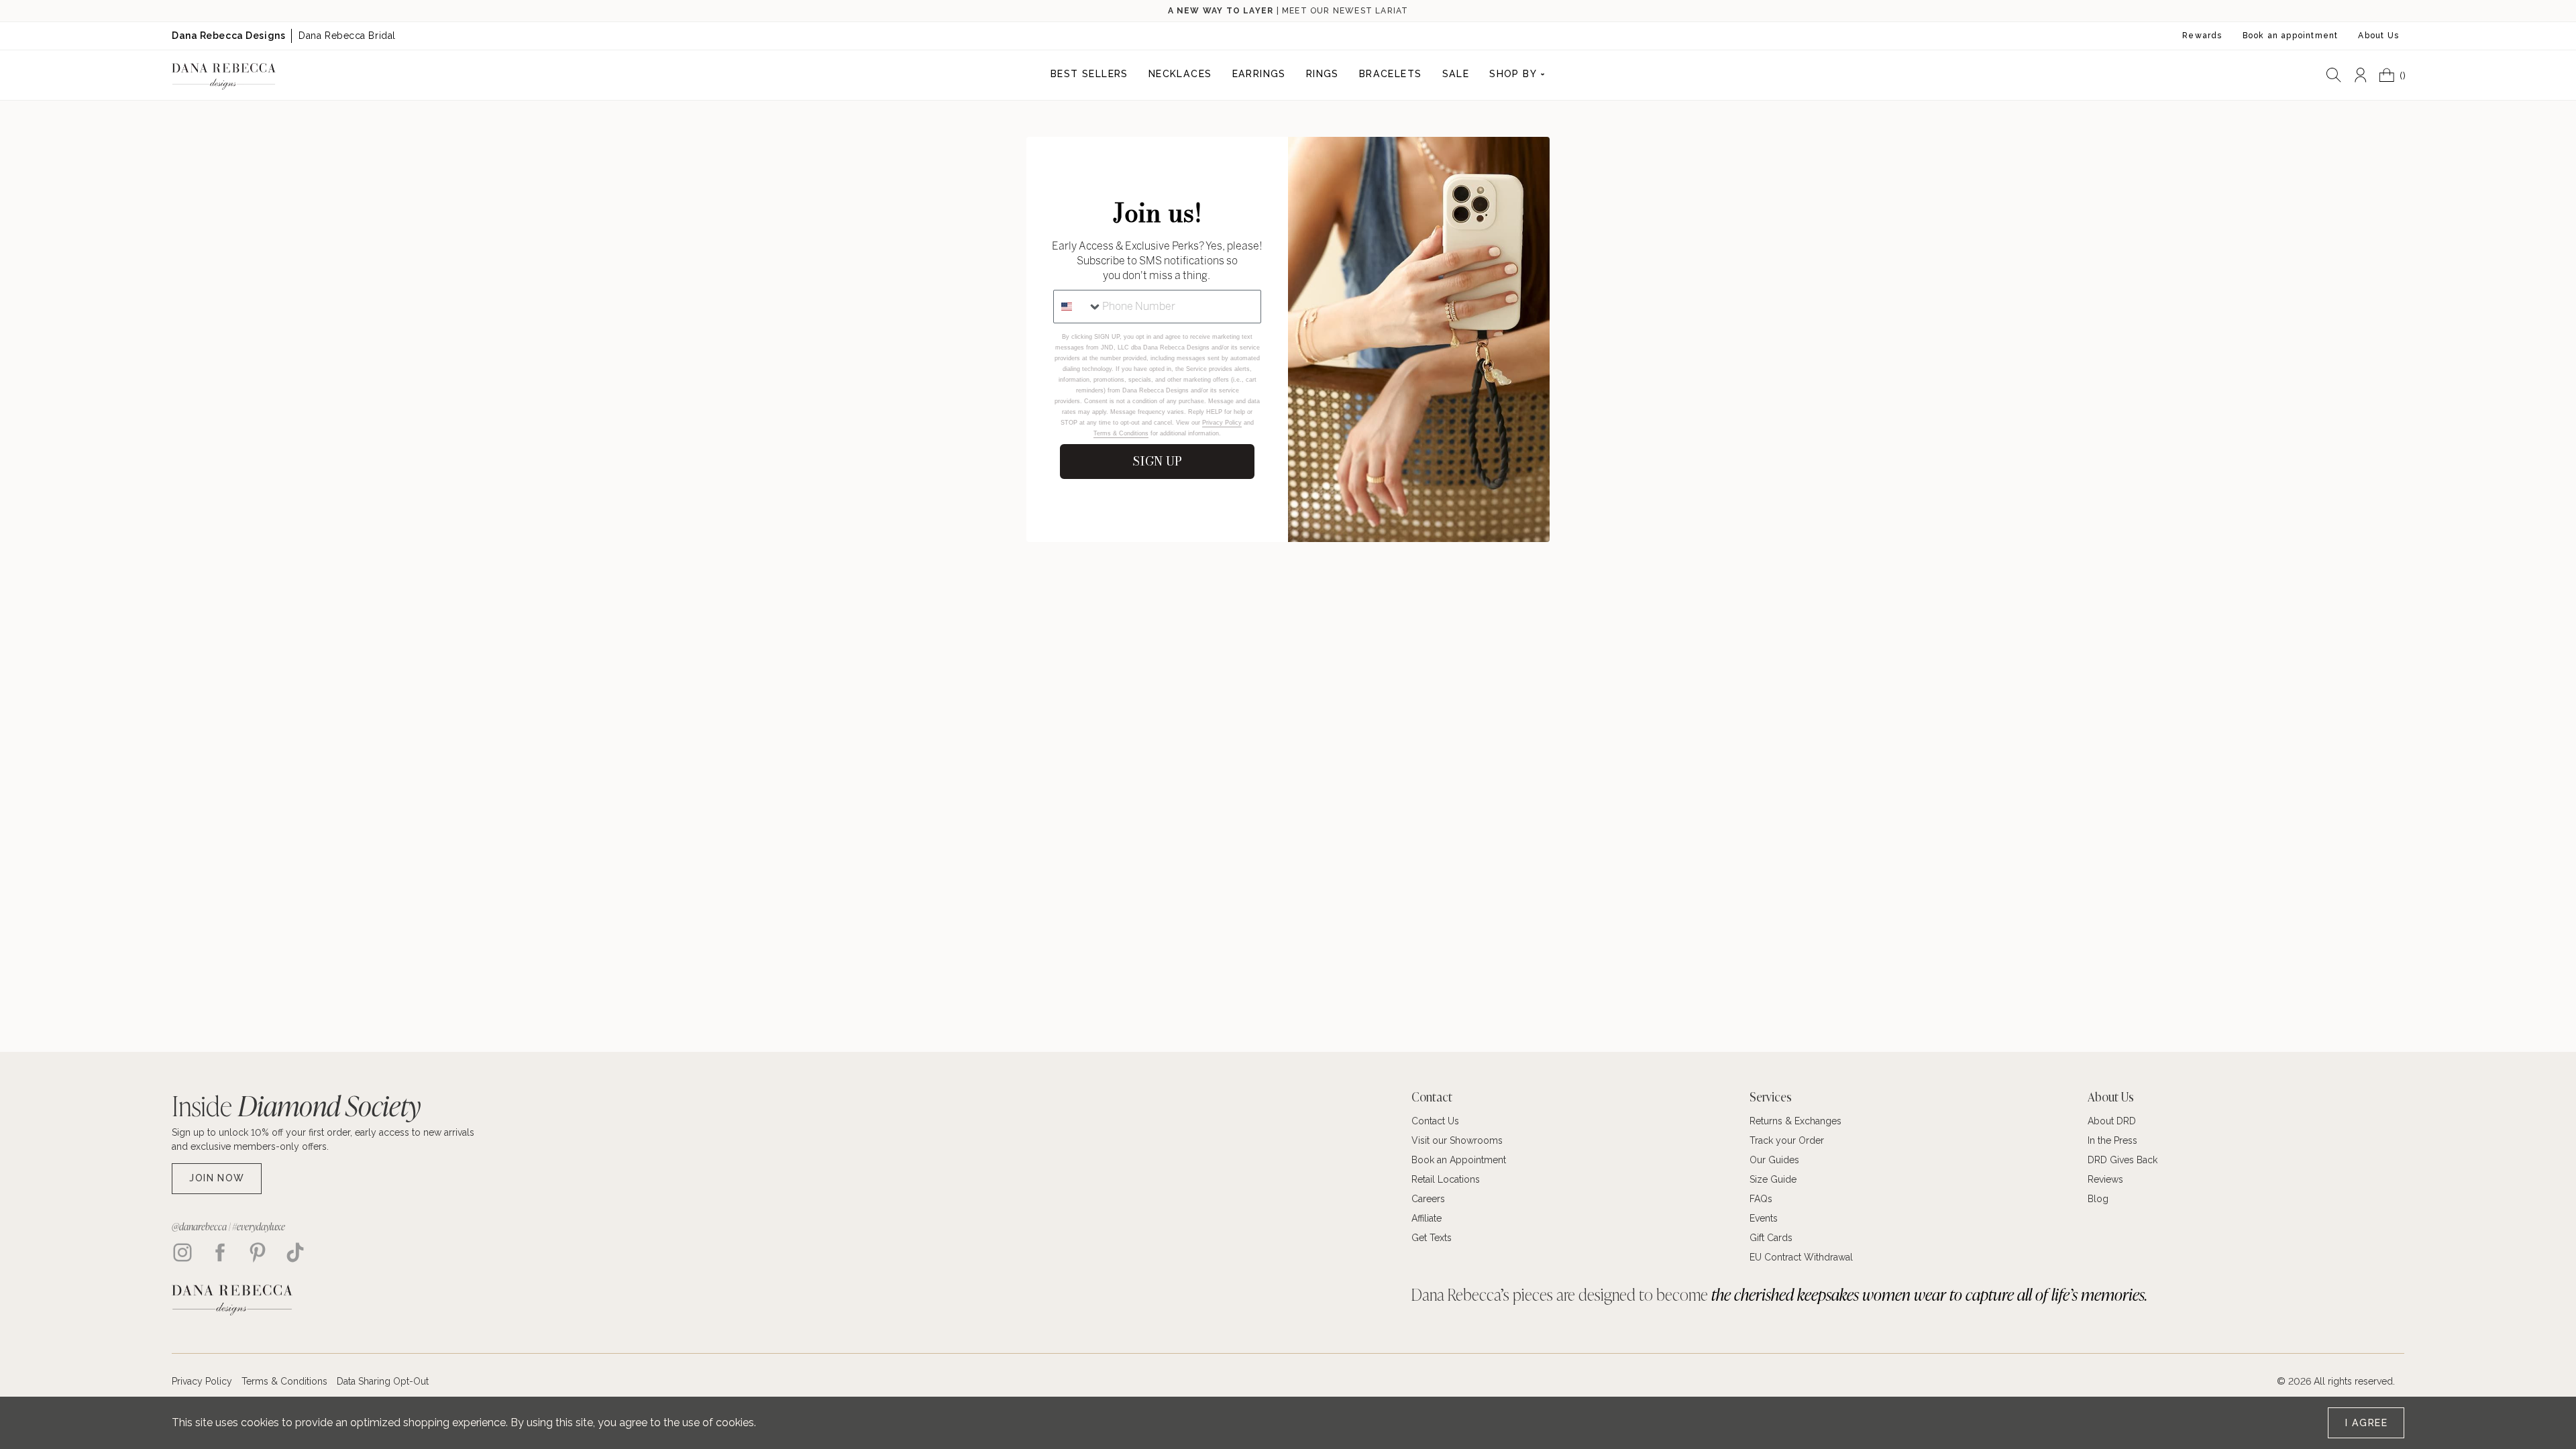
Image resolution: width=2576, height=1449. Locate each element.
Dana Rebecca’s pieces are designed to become (1779, 1294)
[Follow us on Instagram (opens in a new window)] (182, 1252)
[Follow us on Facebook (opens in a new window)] (220, 1252)
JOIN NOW (217, 1178)
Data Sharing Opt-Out (383, 1381)
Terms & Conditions (1121, 433)
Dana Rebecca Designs (228, 36)
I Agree (2366, 1423)
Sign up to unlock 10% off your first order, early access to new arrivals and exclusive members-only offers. (323, 1139)
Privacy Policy (1222, 423)
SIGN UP (1157, 461)
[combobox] (1078, 307)
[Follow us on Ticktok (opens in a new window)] (295, 1252)
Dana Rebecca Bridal (347, 36)
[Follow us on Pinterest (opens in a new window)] (258, 1252)
